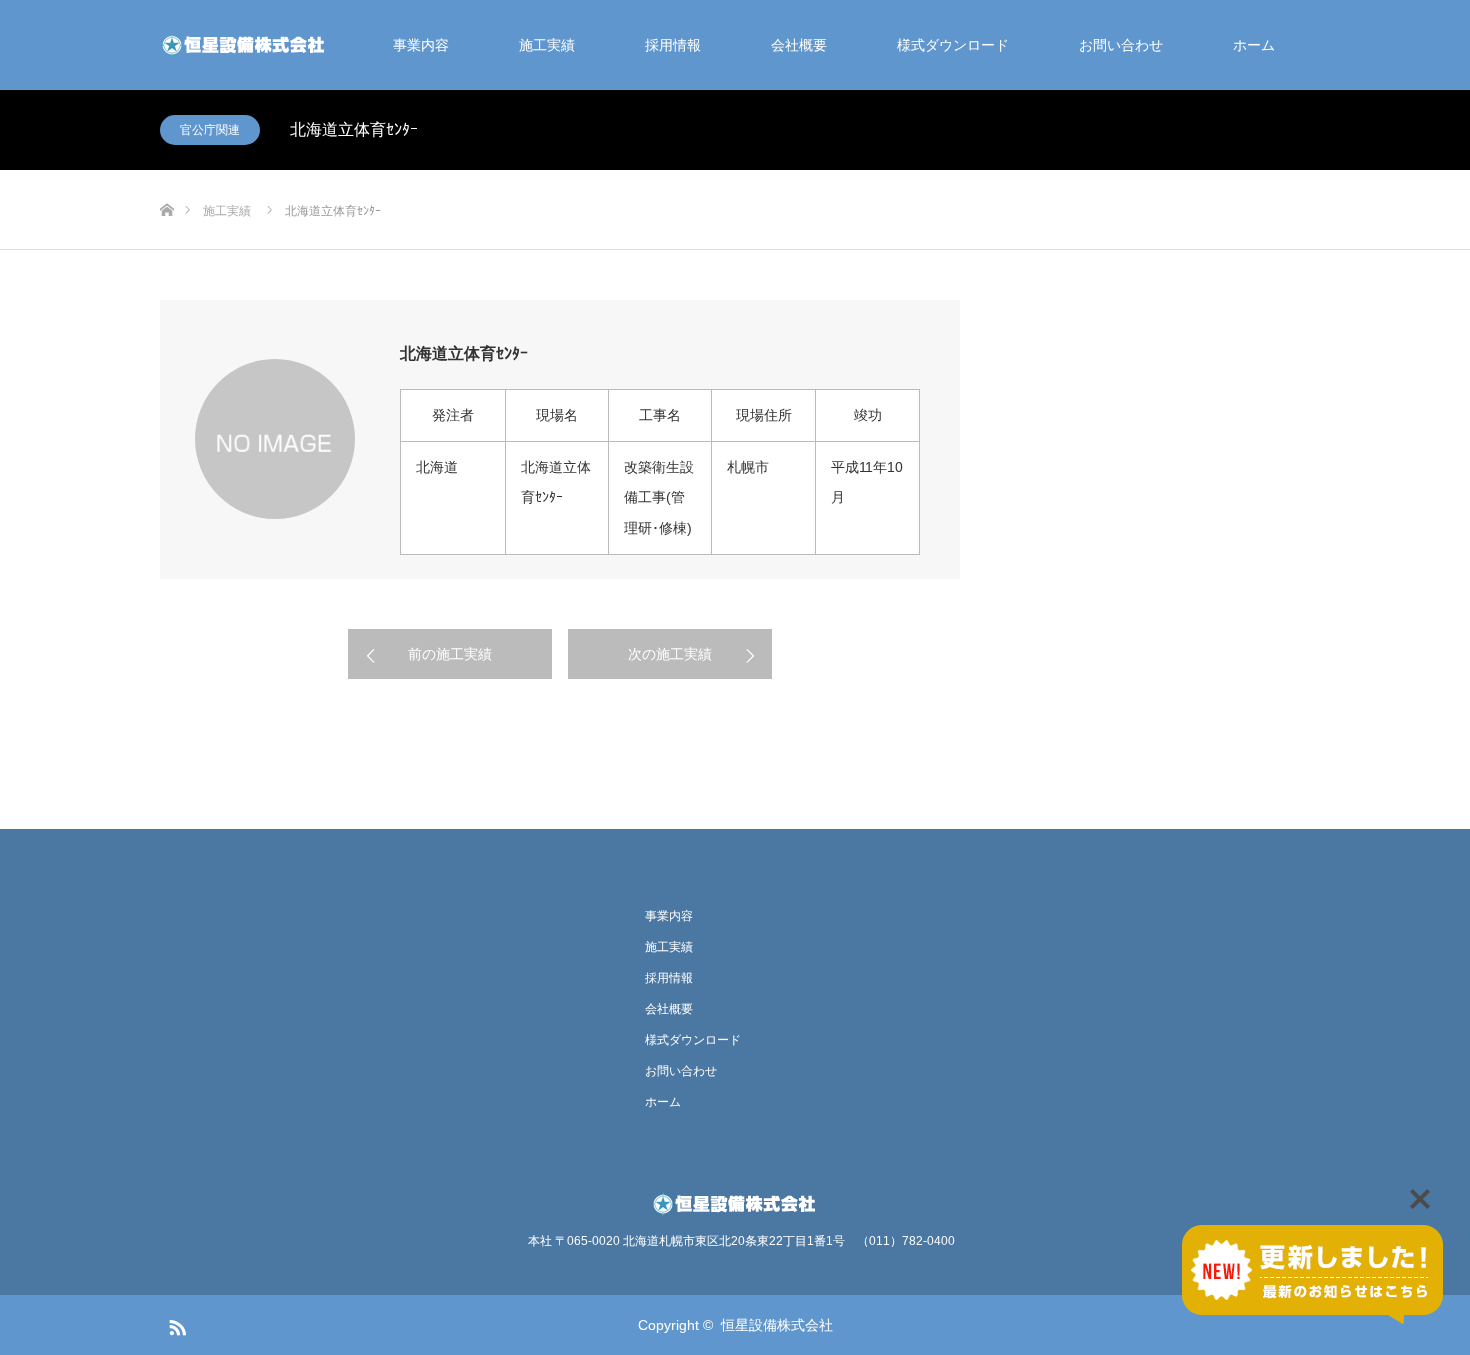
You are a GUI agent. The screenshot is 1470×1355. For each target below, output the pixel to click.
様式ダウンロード (953, 45)
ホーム (1254, 45)
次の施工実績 (670, 654)
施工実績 (547, 45)
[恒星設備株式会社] (244, 45)
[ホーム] (166, 177)
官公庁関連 (210, 130)
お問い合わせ (1121, 45)
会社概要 (799, 45)
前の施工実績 (450, 654)
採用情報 (673, 45)
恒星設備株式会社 (777, 1325)
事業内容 (421, 45)
